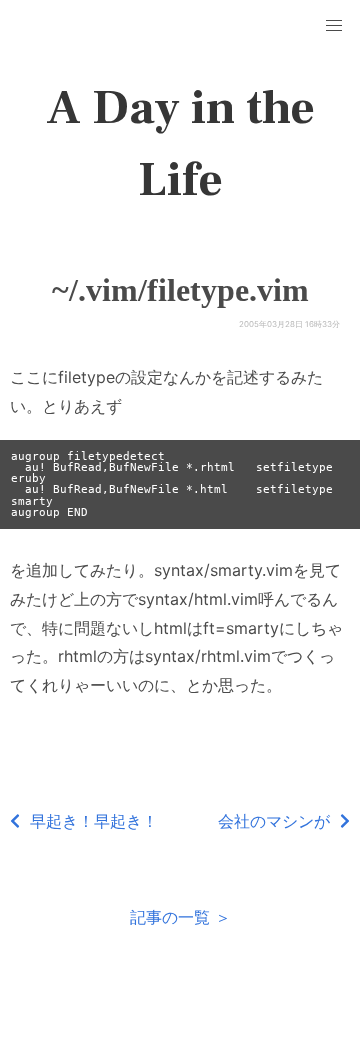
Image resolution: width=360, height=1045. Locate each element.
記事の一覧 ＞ (180, 917)
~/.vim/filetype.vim (180, 290)
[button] (334, 26)
